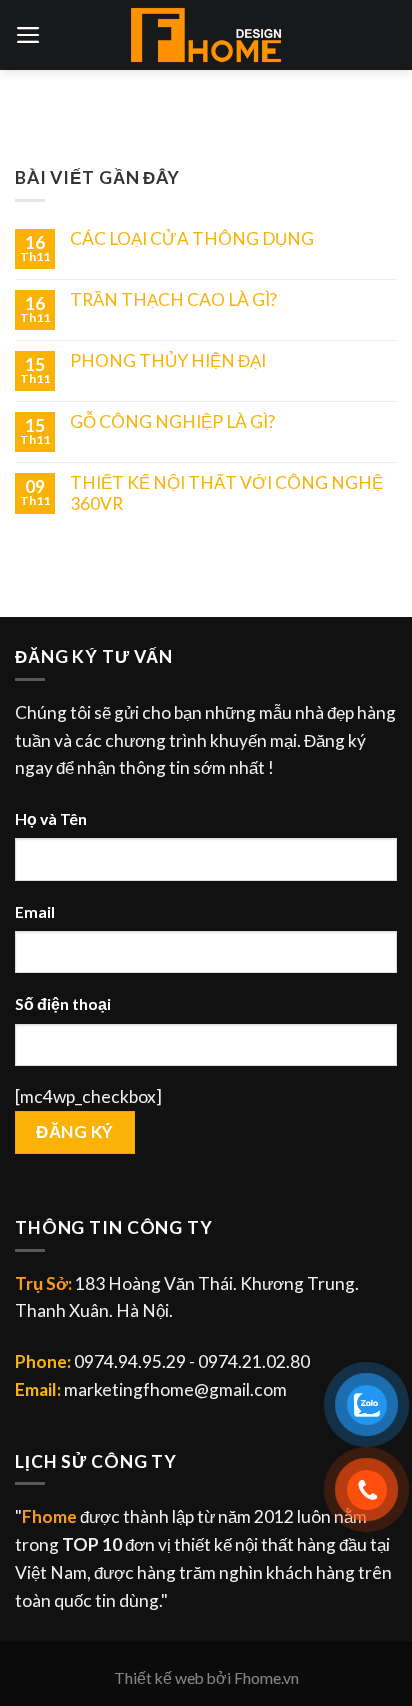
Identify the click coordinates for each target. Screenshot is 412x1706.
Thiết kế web (159, 1678)
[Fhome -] (206, 35)
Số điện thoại (63, 1004)
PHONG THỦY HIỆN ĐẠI (168, 361)
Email (35, 912)
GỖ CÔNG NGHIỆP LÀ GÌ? (172, 422)
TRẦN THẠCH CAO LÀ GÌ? (173, 300)
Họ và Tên (51, 819)
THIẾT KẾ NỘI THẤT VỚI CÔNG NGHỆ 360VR (226, 493)
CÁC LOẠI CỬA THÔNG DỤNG (192, 239)
